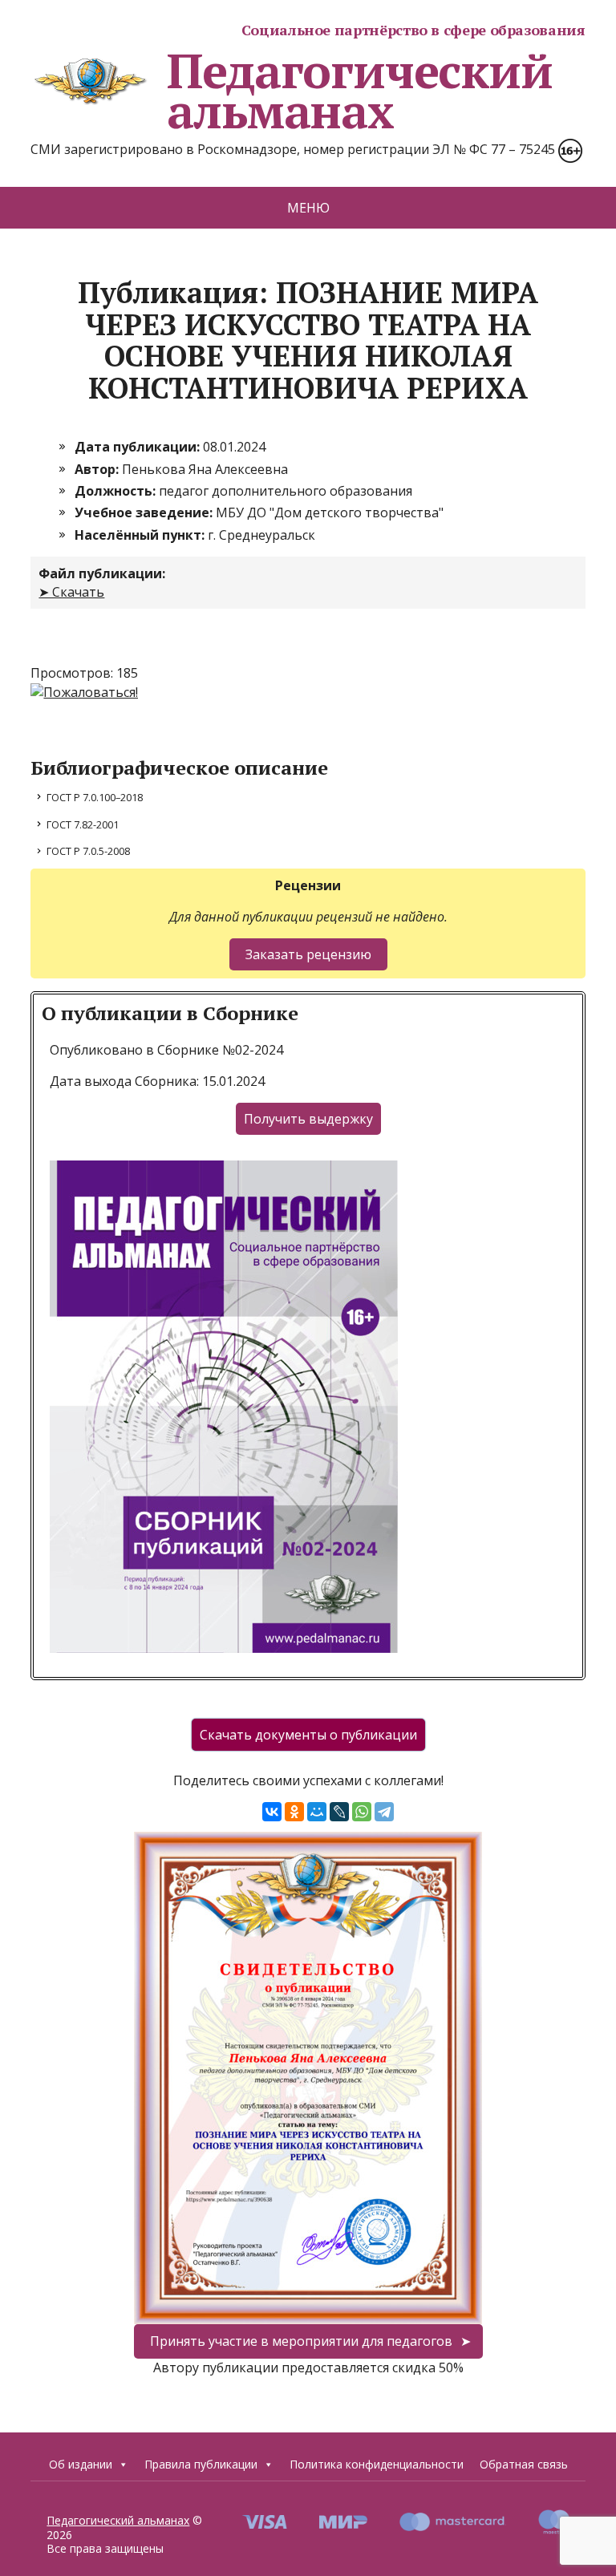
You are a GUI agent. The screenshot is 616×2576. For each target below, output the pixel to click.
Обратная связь (524, 2464)
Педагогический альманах (359, 91)
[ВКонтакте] (272, 1812)
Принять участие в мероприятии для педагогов (301, 2341)
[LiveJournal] (339, 1812)
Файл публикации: (102, 573)
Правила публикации (201, 2464)
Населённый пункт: (141, 535)
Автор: (98, 469)
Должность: (117, 491)
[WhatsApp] (362, 1812)
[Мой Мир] (317, 1812)
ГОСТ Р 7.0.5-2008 (88, 851)
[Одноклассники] (294, 1812)
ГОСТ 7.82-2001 (83, 824)
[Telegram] (384, 1812)
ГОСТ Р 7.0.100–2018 (95, 797)
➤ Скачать (71, 592)
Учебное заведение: (145, 512)
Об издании (81, 2464)
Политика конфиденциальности (377, 2464)
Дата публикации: (139, 447)
